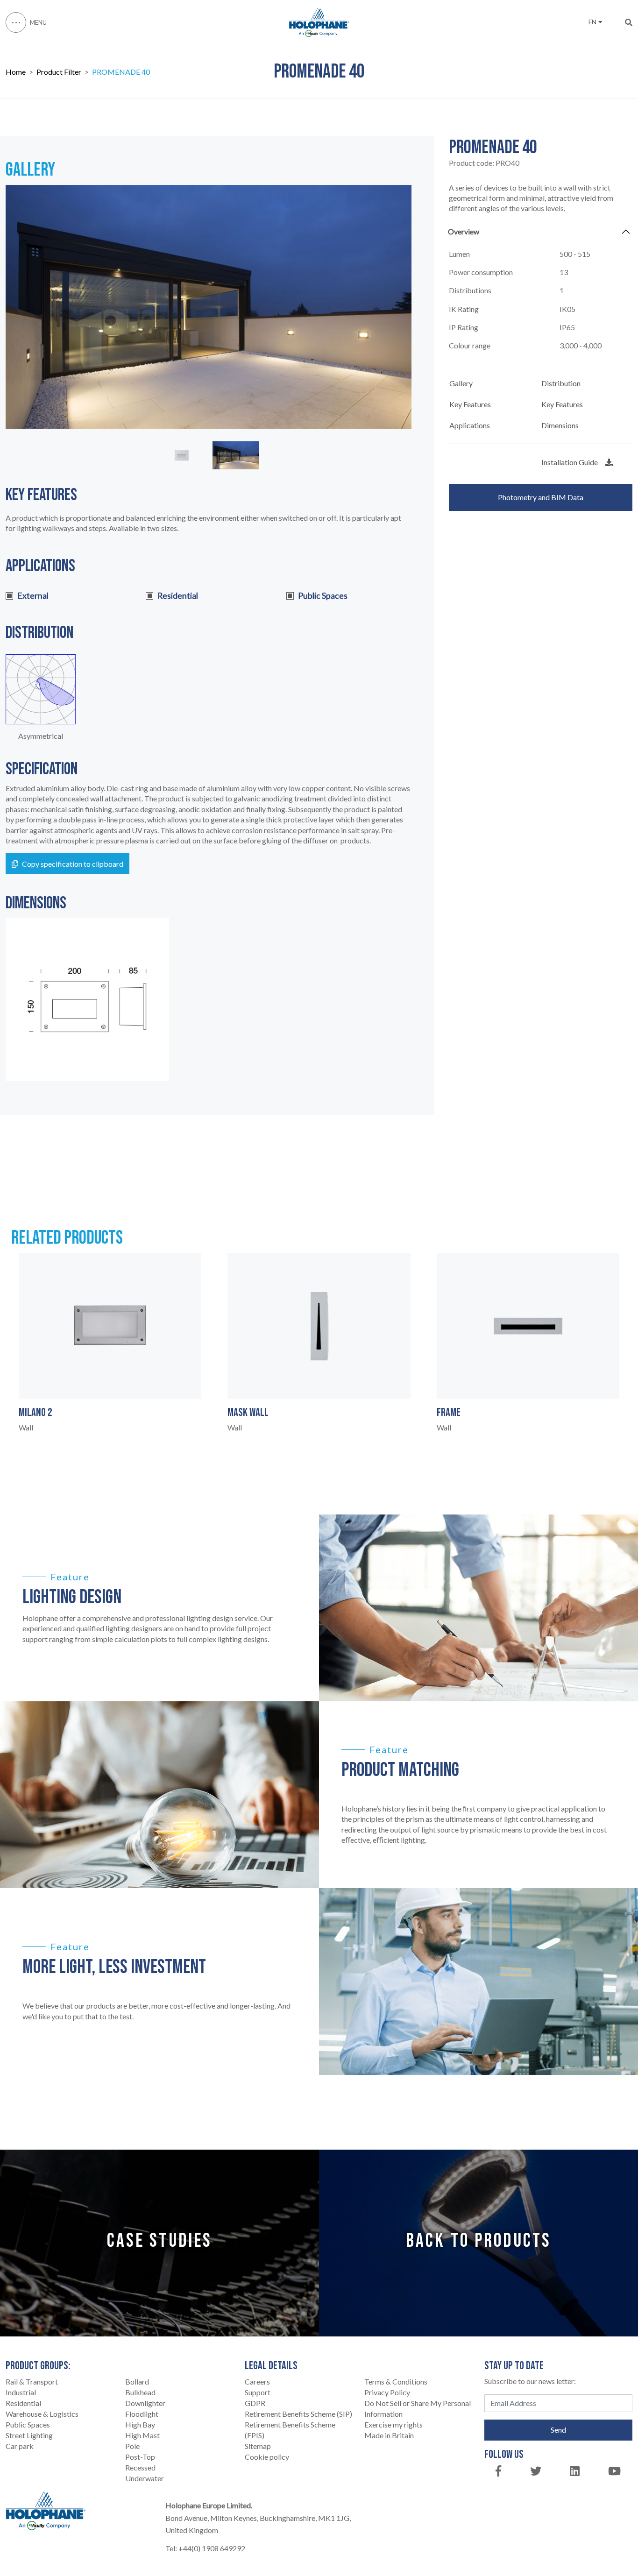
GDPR (255, 2403)
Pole (132, 2446)
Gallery (461, 383)
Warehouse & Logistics (42, 2414)
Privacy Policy (387, 2392)
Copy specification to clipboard (73, 864)
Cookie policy (267, 2457)
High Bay (140, 2424)
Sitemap (258, 2446)
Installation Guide (570, 462)
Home (16, 72)
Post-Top (140, 2457)
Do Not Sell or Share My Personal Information (418, 2408)
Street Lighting (29, 2435)
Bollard (137, 2381)
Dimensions (560, 425)
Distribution (561, 383)
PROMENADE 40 (121, 72)
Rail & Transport (32, 2381)
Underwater (145, 2478)
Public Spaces (28, 2424)
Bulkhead (140, 2392)
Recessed (140, 2467)
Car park (20, 2446)
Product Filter (59, 72)
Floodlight (142, 2414)
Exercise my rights (393, 2424)
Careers (257, 2381)
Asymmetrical (41, 736)
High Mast (142, 2435)
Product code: (484, 163)
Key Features (470, 404)
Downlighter (145, 2403)
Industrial (21, 2392)
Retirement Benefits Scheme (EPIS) (290, 2430)
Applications (470, 425)
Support (258, 2392)
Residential (23, 2403)
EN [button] (592, 22)
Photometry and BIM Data (541, 497)
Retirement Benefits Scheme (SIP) (298, 2414)
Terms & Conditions (396, 2381)
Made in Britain (389, 2435)
